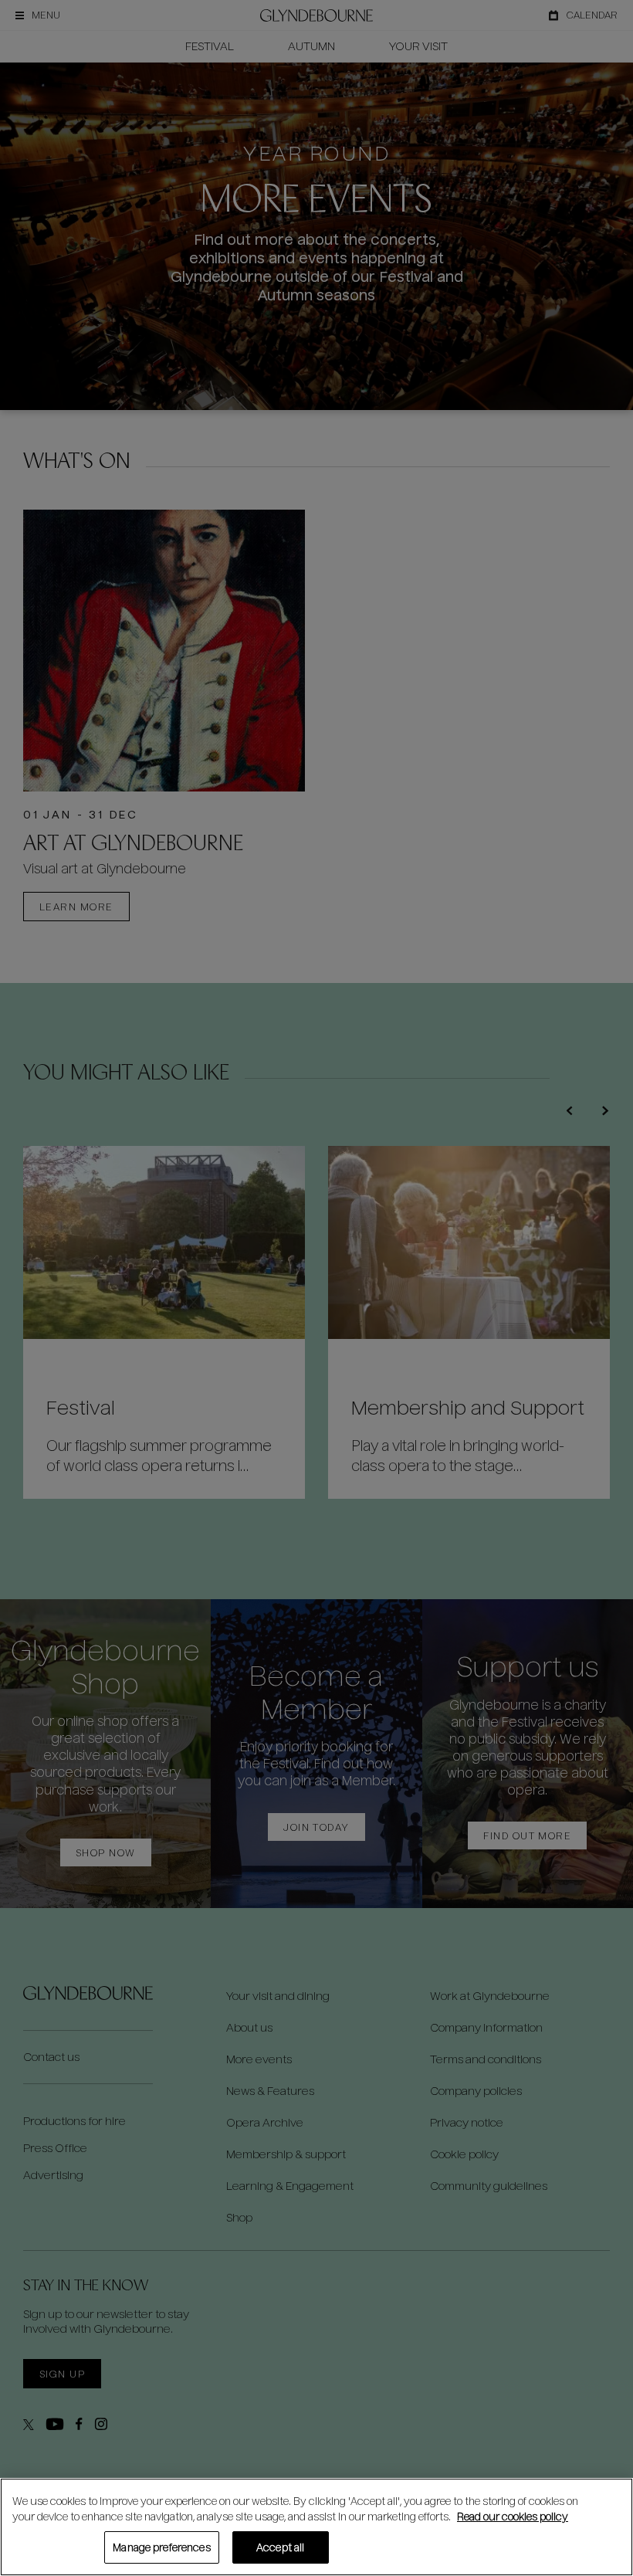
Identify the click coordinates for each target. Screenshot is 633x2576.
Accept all (280, 2547)
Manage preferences (161, 2547)
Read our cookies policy (513, 2516)
